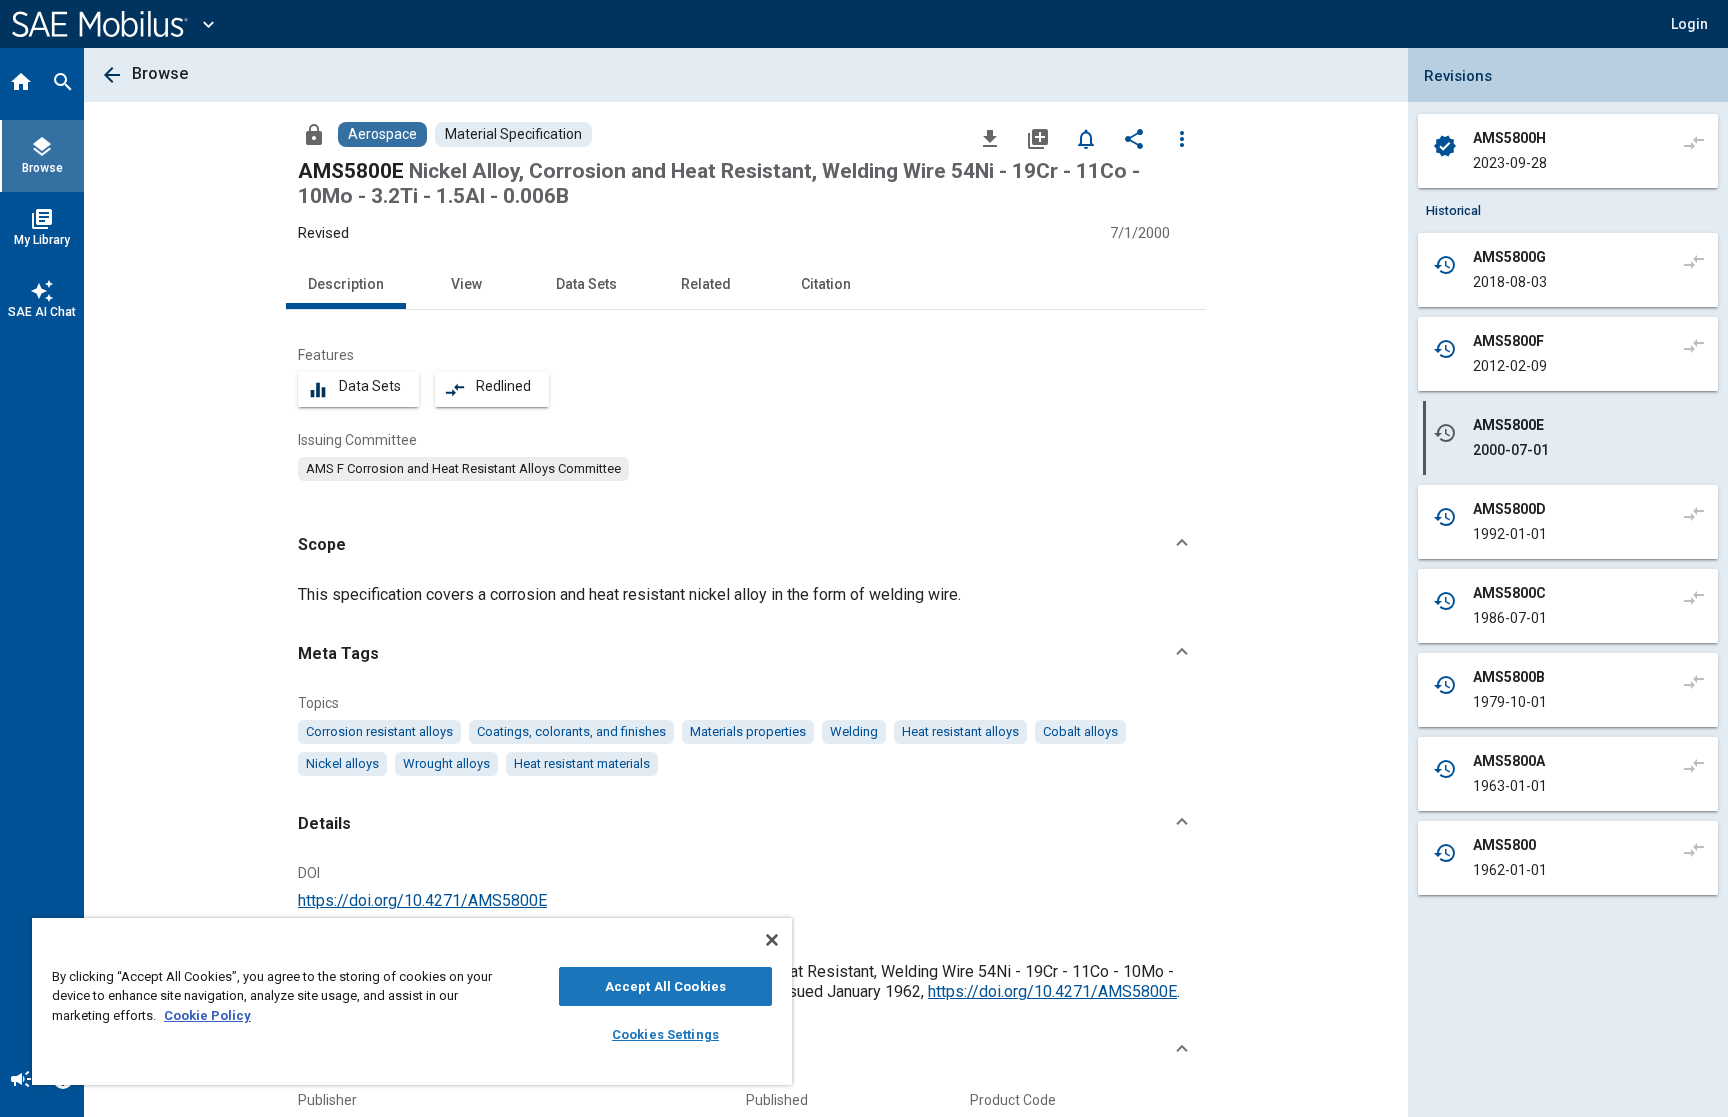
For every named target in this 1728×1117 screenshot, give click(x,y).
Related (706, 284)
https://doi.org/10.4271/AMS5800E (422, 900)
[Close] (772, 940)
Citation (826, 284)
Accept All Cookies (665, 986)
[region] (412, 1001)
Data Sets (586, 284)
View (466, 284)
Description (346, 284)
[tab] (21, 84)
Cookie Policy (207, 1015)
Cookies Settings (665, 1034)
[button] (746, 545)
